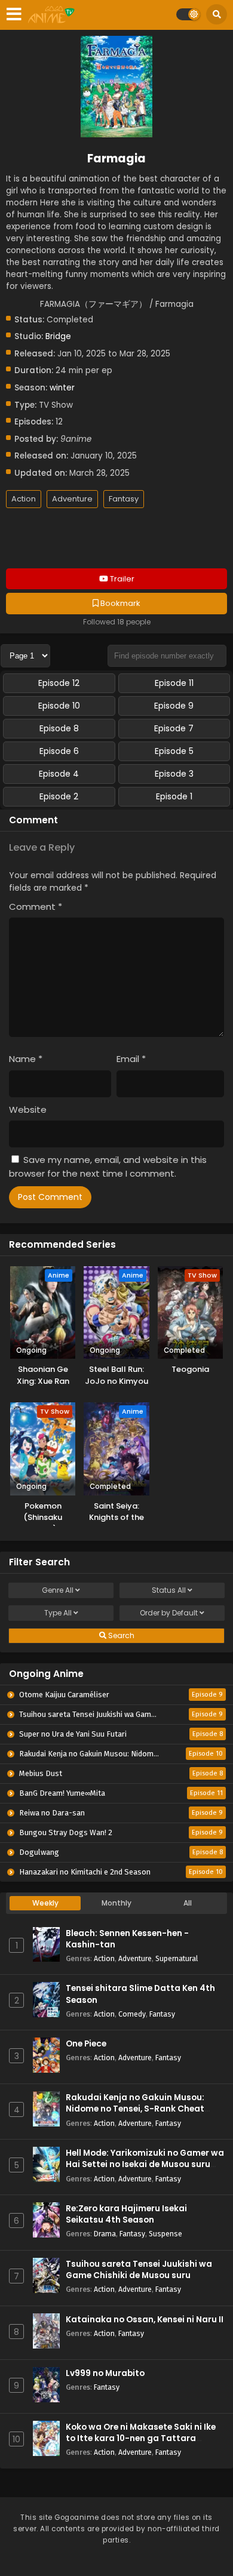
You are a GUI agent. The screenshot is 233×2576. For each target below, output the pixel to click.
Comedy (132, 2014)
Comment (36, 907)
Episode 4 (59, 774)
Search (120, 1635)
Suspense (165, 2234)
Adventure (72, 499)
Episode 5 (174, 751)
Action (24, 499)
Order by (169, 1613)
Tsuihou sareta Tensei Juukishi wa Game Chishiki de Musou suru (139, 2270)
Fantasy (124, 499)
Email (131, 1059)
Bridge (58, 336)
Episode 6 (59, 751)
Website (28, 1110)
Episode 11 (174, 683)
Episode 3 (174, 774)
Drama (105, 2234)
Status (169, 1590)
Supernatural (177, 1958)
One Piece (86, 2044)
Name (26, 1059)
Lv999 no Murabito (105, 2373)
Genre (58, 1590)
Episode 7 (174, 728)
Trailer (121, 579)
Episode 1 (174, 796)
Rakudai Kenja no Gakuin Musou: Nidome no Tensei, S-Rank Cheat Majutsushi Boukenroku (135, 2109)
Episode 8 (59, 728)
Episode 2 (59, 796)
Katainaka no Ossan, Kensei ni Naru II (145, 2320)
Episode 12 (59, 683)
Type (58, 1613)
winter (62, 388)
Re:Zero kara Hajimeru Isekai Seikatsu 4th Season (126, 2214)
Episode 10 (59, 706)
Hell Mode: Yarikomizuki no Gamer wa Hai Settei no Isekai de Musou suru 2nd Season (145, 2164)
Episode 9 (174, 706)
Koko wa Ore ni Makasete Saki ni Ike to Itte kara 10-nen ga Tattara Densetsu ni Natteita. (141, 2438)
